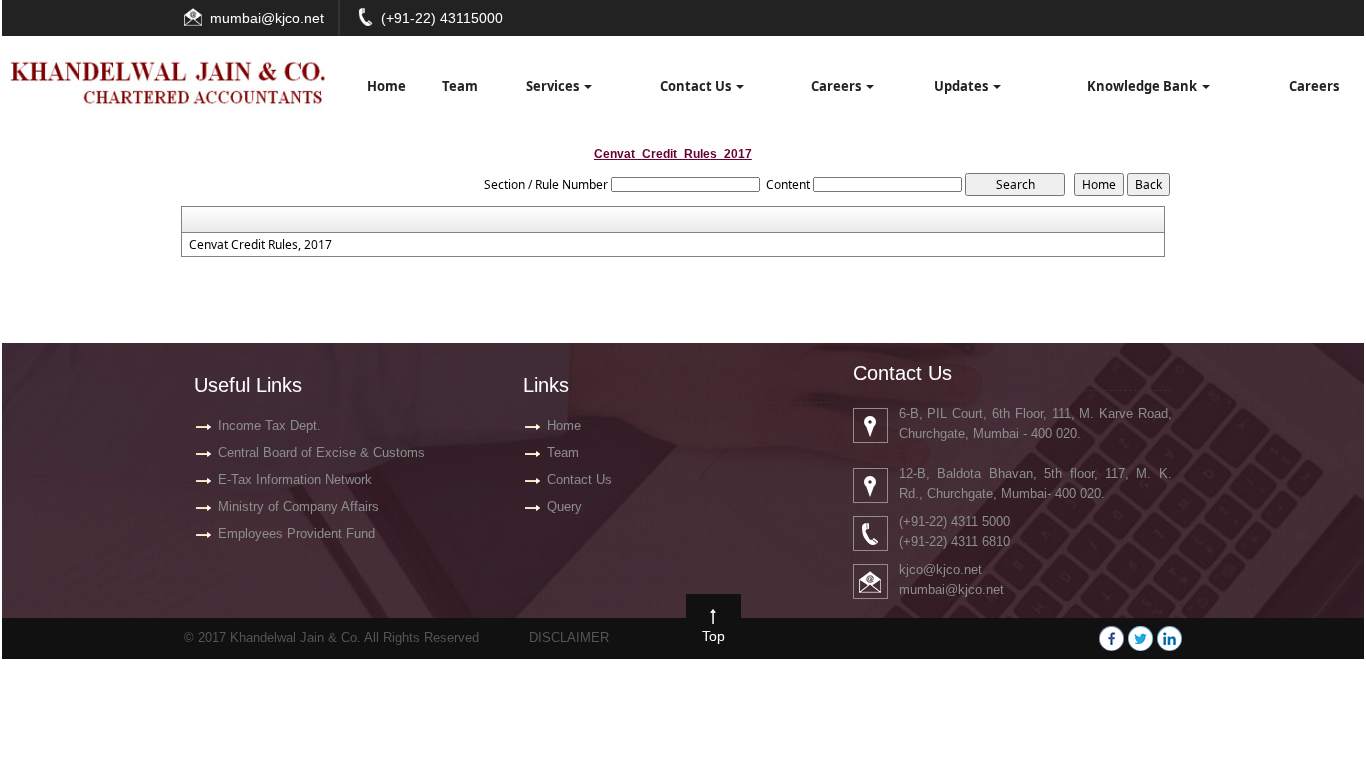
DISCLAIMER (569, 637)
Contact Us (697, 86)
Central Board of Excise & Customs (321, 452)
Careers (837, 86)
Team (460, 86)
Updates (962, 86)
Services (554, 86)
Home (386, 86)
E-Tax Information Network (295, 479)
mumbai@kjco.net (267, 18)
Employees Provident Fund (296, 533)
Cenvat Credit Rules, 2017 (260, 245)
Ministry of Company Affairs (298, 506)
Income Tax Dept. (269, 425)
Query (564, 506)
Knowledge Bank (1143, 86)
